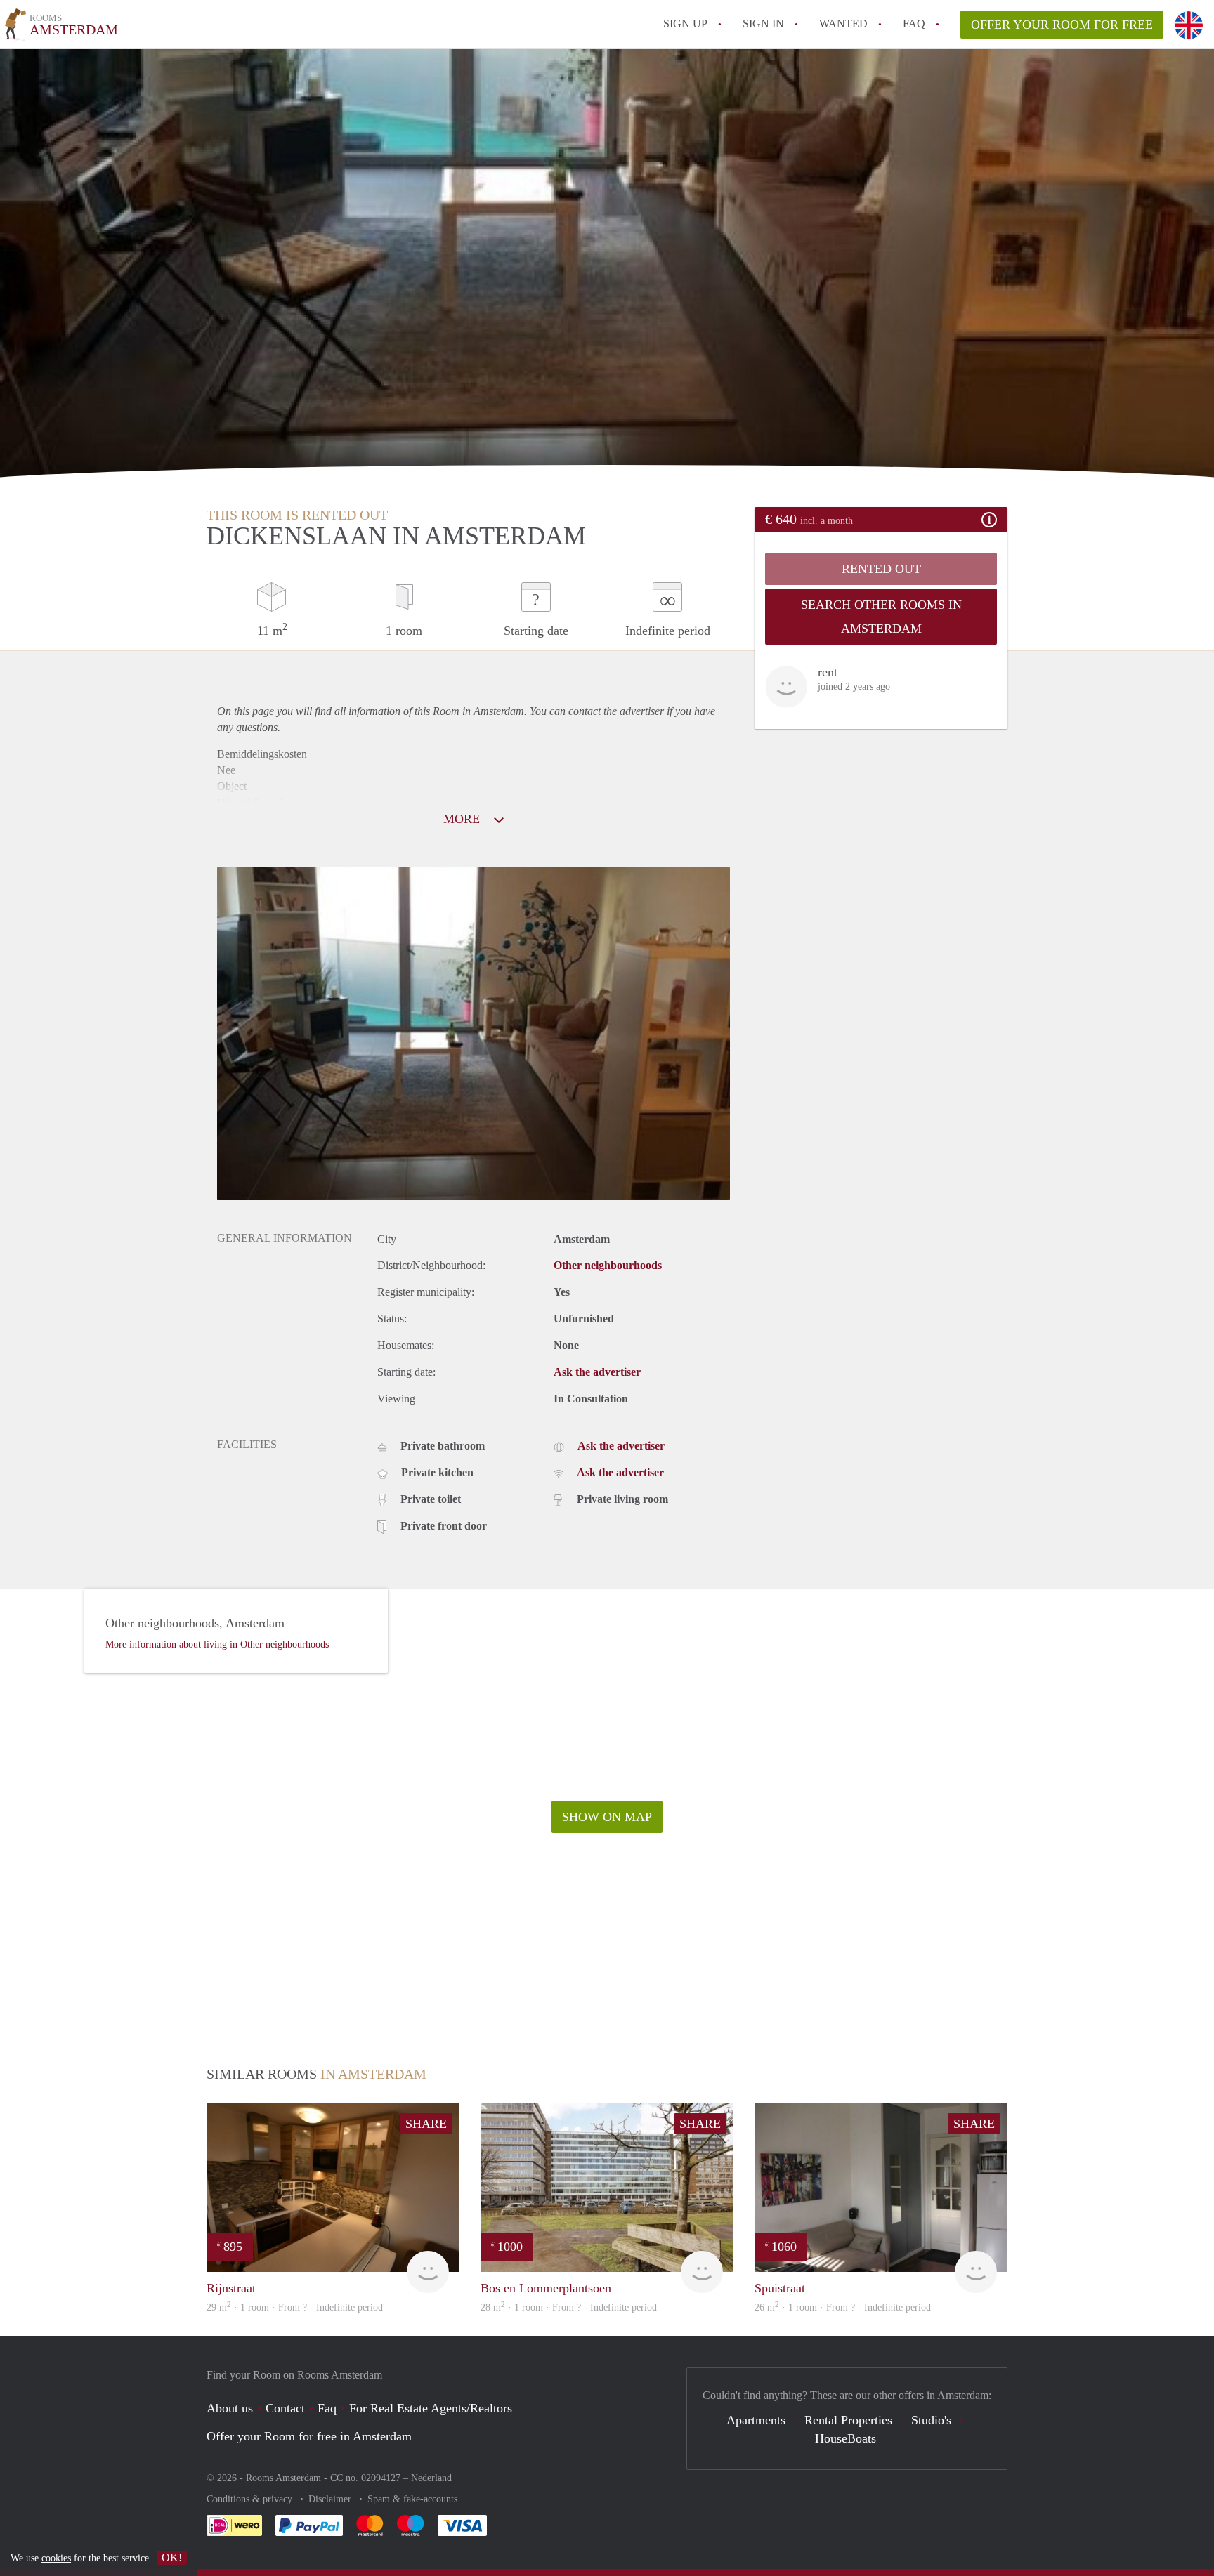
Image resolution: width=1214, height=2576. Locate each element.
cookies (56, 2558)
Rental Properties (848, 2420)
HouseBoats (846, 2438)
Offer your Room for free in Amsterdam (309, 2436)
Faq (327, 2408)
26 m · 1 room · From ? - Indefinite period (843, 2307)
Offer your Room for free (1062, 25)
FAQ (914, 24)
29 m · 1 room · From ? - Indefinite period (295, 2307)
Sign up (685, 24)
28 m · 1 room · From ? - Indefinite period (569, 2307)
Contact (285, 2408)
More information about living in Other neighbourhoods (217, 1644)
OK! (172, 2557)
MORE (463, 819)
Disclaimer (331, 2499)
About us (230, 2408)
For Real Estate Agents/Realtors (431, 2408)
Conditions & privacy (251, 2499)
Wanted (843, 24)
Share (426, 2124)
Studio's (931, 2420)
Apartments (756, 2420)
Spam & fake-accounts (412, 2499)
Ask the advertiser (597, 1372)
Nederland (431, 2478)
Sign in (763, 24)
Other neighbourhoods (608, 1265)
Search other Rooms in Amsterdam (881, 617)
